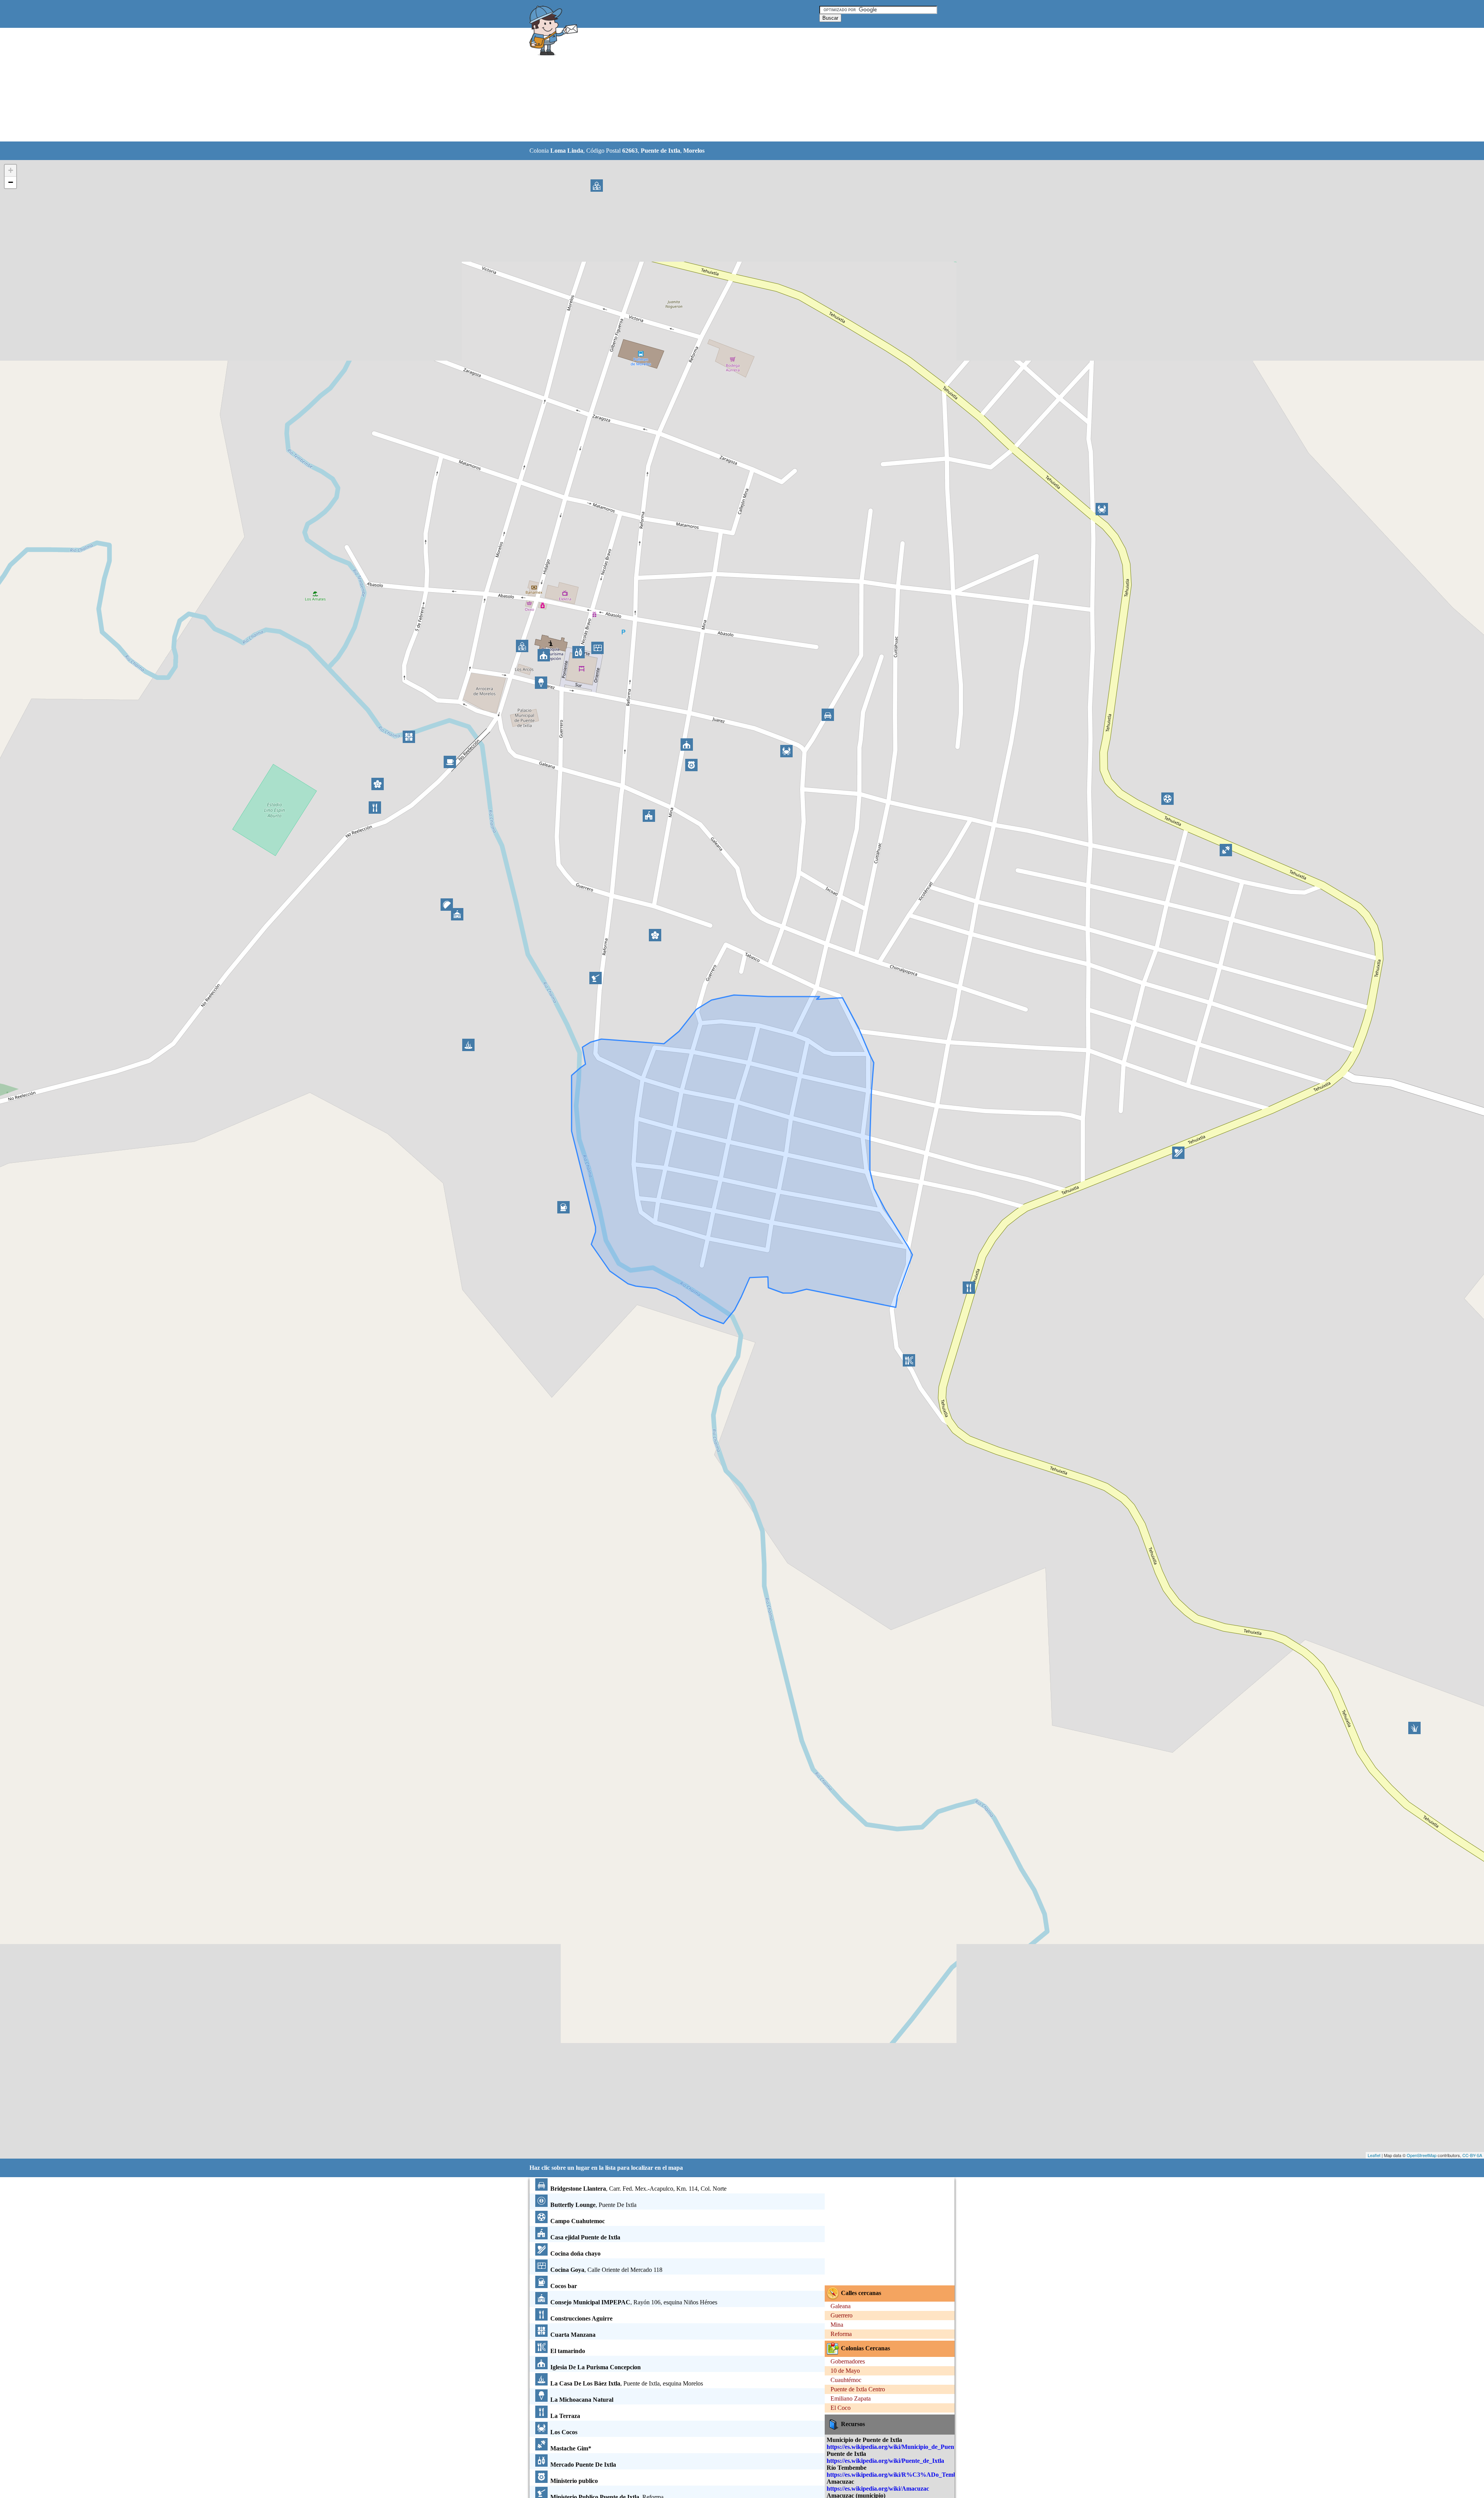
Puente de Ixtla (660, 151)
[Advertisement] (722, 85)
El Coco (841, 2408)
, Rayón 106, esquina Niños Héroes (634, 2302)
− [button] (11, 182)
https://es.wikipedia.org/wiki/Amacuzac (878, 2489)
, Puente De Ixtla (593, 2205)
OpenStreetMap (1422, 2155)
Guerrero (842, 2315)
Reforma (841, 2334)
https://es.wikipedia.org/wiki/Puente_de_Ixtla (885, 2461)
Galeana (841, 2306)
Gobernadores (848, 2361)
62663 (630, 151)
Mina (837, 2325)
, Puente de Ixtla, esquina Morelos (627, 2383)
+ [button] (11, 170)
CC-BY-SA (1472, 2155)
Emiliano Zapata (851, 2398)
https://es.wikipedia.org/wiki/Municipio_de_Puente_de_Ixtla (905, 2447)
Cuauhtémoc (846, 2380)
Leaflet (1374, 2155)
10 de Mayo (845, 2371)
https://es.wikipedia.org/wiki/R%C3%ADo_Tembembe (899, 2475)
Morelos (694, 151)
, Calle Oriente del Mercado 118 (606, 2270)
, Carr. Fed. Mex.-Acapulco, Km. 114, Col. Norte (638, 2189)
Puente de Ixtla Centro (858, 2389)
